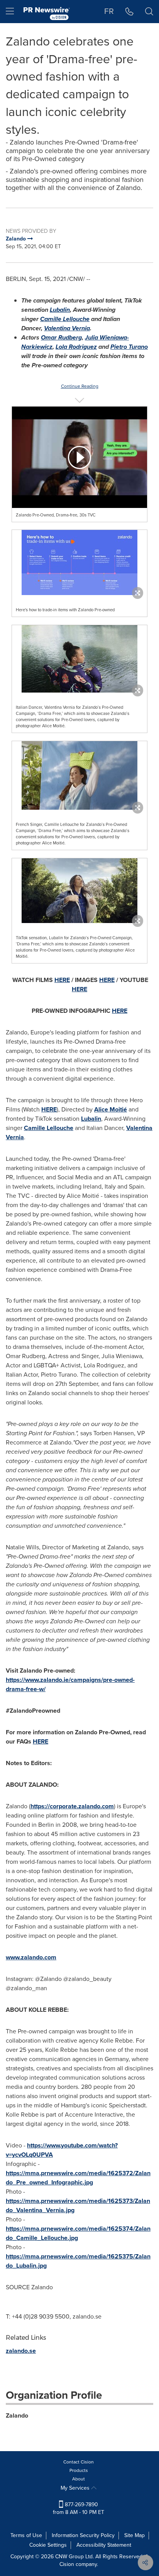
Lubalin (91, 1119)
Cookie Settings (48, 2545)
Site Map (134, 2535)
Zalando (17, 2415)
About (79, 2479)
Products (79, 2470)
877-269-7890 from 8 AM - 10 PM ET (79, 2508)
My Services (76, 2488)
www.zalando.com (31, 1957)
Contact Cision (79, 2462)
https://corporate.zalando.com (72, 1806)
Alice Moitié (111, 1109)
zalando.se (21, 2351)
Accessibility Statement (104, 2545)
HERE (49, 1109)
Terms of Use (26, 2535)
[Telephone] (129, 12)
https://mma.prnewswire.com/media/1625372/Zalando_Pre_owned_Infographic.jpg (78, 2178)
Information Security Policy (83, 2535)
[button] (79, 457)
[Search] (149, 12)
